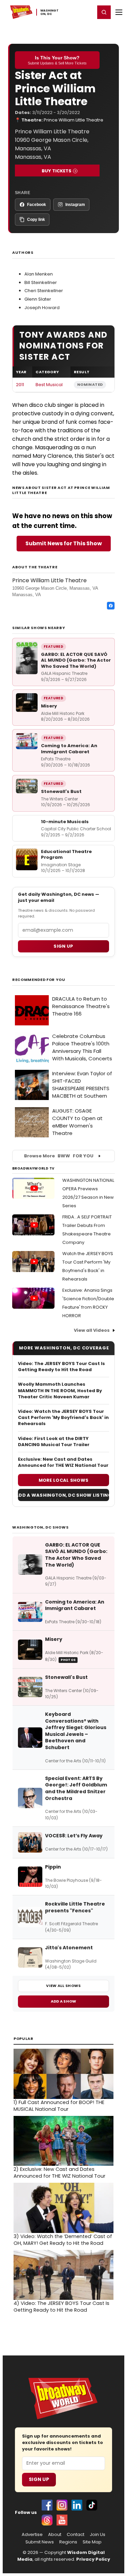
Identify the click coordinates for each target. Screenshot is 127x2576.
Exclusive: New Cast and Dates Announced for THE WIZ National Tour (63, 1462)
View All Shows (63, 1986)
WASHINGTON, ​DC (50, 12)
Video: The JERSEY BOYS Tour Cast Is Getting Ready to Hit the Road (61, 1367)
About (55, 2535)
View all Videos (92, 1330)
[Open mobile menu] (119, 12)
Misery (49, 706)
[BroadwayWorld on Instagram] (62, 2505)
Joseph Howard (42, 308)
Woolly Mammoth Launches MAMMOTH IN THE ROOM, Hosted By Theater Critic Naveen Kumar (60, 1390)
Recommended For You (39, 980)
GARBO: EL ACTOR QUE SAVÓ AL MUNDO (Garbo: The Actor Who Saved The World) (76, 660)
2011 (20, 385)
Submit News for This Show (64, 543)
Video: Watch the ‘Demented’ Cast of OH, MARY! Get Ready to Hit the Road (63, 2240)
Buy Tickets (57, 171)
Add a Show (64, 2001)
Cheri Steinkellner (44, 291)
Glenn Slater (38, 299)
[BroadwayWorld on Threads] (47, 2520)
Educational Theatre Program (66, 855)
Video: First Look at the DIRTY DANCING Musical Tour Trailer (54, 1442)
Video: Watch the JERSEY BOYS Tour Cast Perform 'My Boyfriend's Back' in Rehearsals (63, 1418)
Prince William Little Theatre (73, 120)
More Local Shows (64, 1480)
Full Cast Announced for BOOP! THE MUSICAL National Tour (59, 2106)
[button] (104, 12)
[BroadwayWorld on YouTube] (62, 2520)
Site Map (92, 2542)
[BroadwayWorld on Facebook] (47, 2505)
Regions (68, 2542)
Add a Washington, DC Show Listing (63, 1495)
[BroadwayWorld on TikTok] (92, 2505)
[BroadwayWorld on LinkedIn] (77, 2505)
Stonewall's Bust (61, 791)
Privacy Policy (93, 2559)
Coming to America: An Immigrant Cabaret (69, 749)
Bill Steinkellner (41, 282)
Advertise (32, 2535)
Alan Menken (39, 274)
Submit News (40, 2542)
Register (68, 12)
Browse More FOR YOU (59, 1156)
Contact (76, 2535)
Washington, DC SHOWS (40, 1527)
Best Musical (49, 385)
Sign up (63, 946)
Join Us (98, 2535)
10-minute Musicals (65, 822)
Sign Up (39, 2479)
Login (87, 12)
